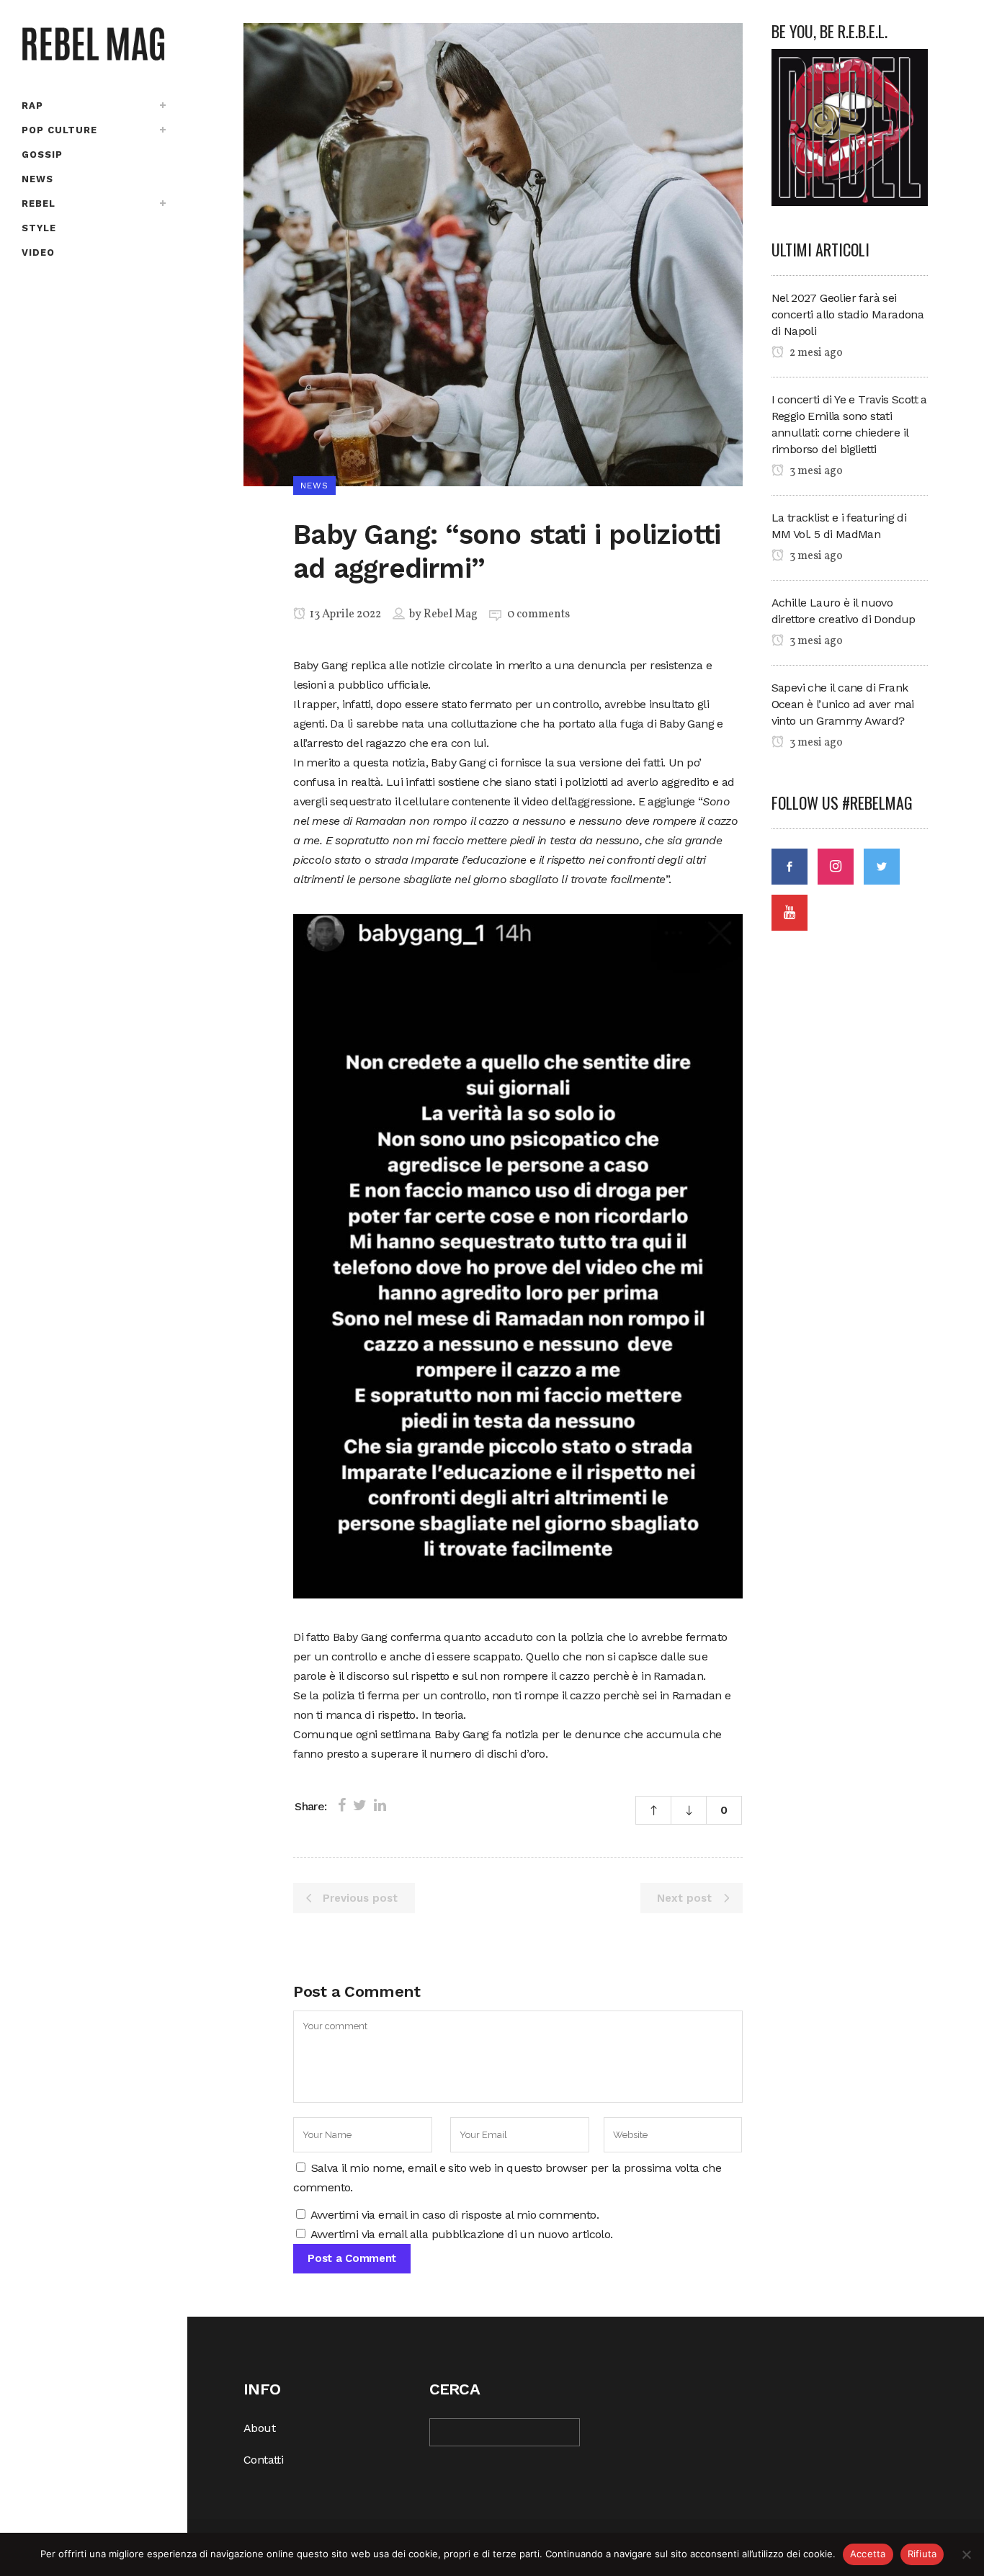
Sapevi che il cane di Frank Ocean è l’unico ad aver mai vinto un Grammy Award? (843, 704)
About (259, 2428)
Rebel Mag (451, 614)
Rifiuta (922, 2554)
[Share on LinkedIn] (380, 1805)
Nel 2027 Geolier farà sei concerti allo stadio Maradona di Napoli (848, 314)
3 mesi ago (815, 471)
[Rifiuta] (966, 2554)
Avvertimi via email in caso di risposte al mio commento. (455, 2215)
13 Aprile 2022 (344, 614)
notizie (428, 665)
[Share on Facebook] (342, 1805)
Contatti (263, 2460)
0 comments (538, 614)
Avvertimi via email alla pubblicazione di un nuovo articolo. (462, 2234)
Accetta (868, 2554)
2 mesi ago (815, 353)
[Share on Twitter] (360, 1805)
